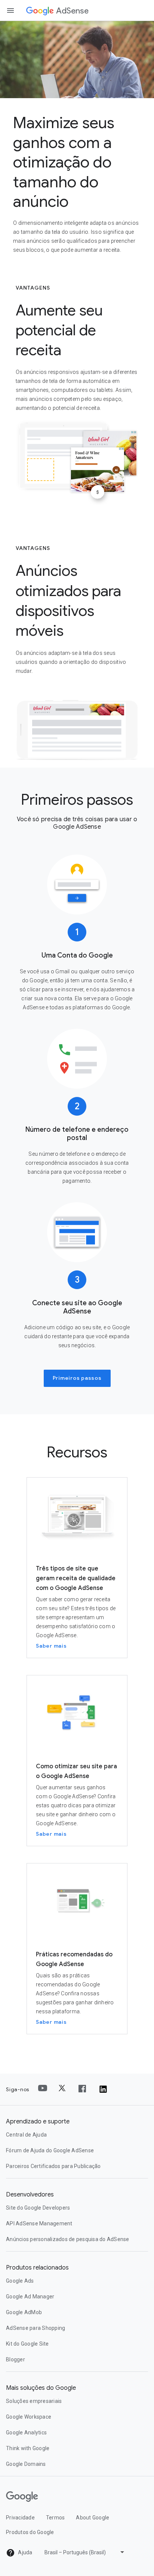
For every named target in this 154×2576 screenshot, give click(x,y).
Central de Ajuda (26, 2135)
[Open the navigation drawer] (10, 10)
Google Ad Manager (30, 2297)
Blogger (16, 2359)
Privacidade (20, 2518)
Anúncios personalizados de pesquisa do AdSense (68, 2239)
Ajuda (25, 2552)
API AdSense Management (39, 2223)
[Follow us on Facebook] (83, 2089)
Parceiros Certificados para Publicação (53, 2166)
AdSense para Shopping (36, 2328)
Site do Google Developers (38, 2208)
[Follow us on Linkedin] (103, 2089)
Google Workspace (29, 2417)
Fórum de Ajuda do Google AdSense (50, 2150)
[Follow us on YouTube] (43, 2089)
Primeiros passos (77, 1378)
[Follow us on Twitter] (63, 2089)
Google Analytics (26, 2433)
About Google (93, 2518)
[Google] (40, 11)
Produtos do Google (30, 2532)
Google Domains (26, 2464)
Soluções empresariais (34, 2401)
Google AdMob (24, 2312)
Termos (56, 2518)
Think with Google (28, 2448)
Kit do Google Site (27, 2344)
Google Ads (20, 2281)
